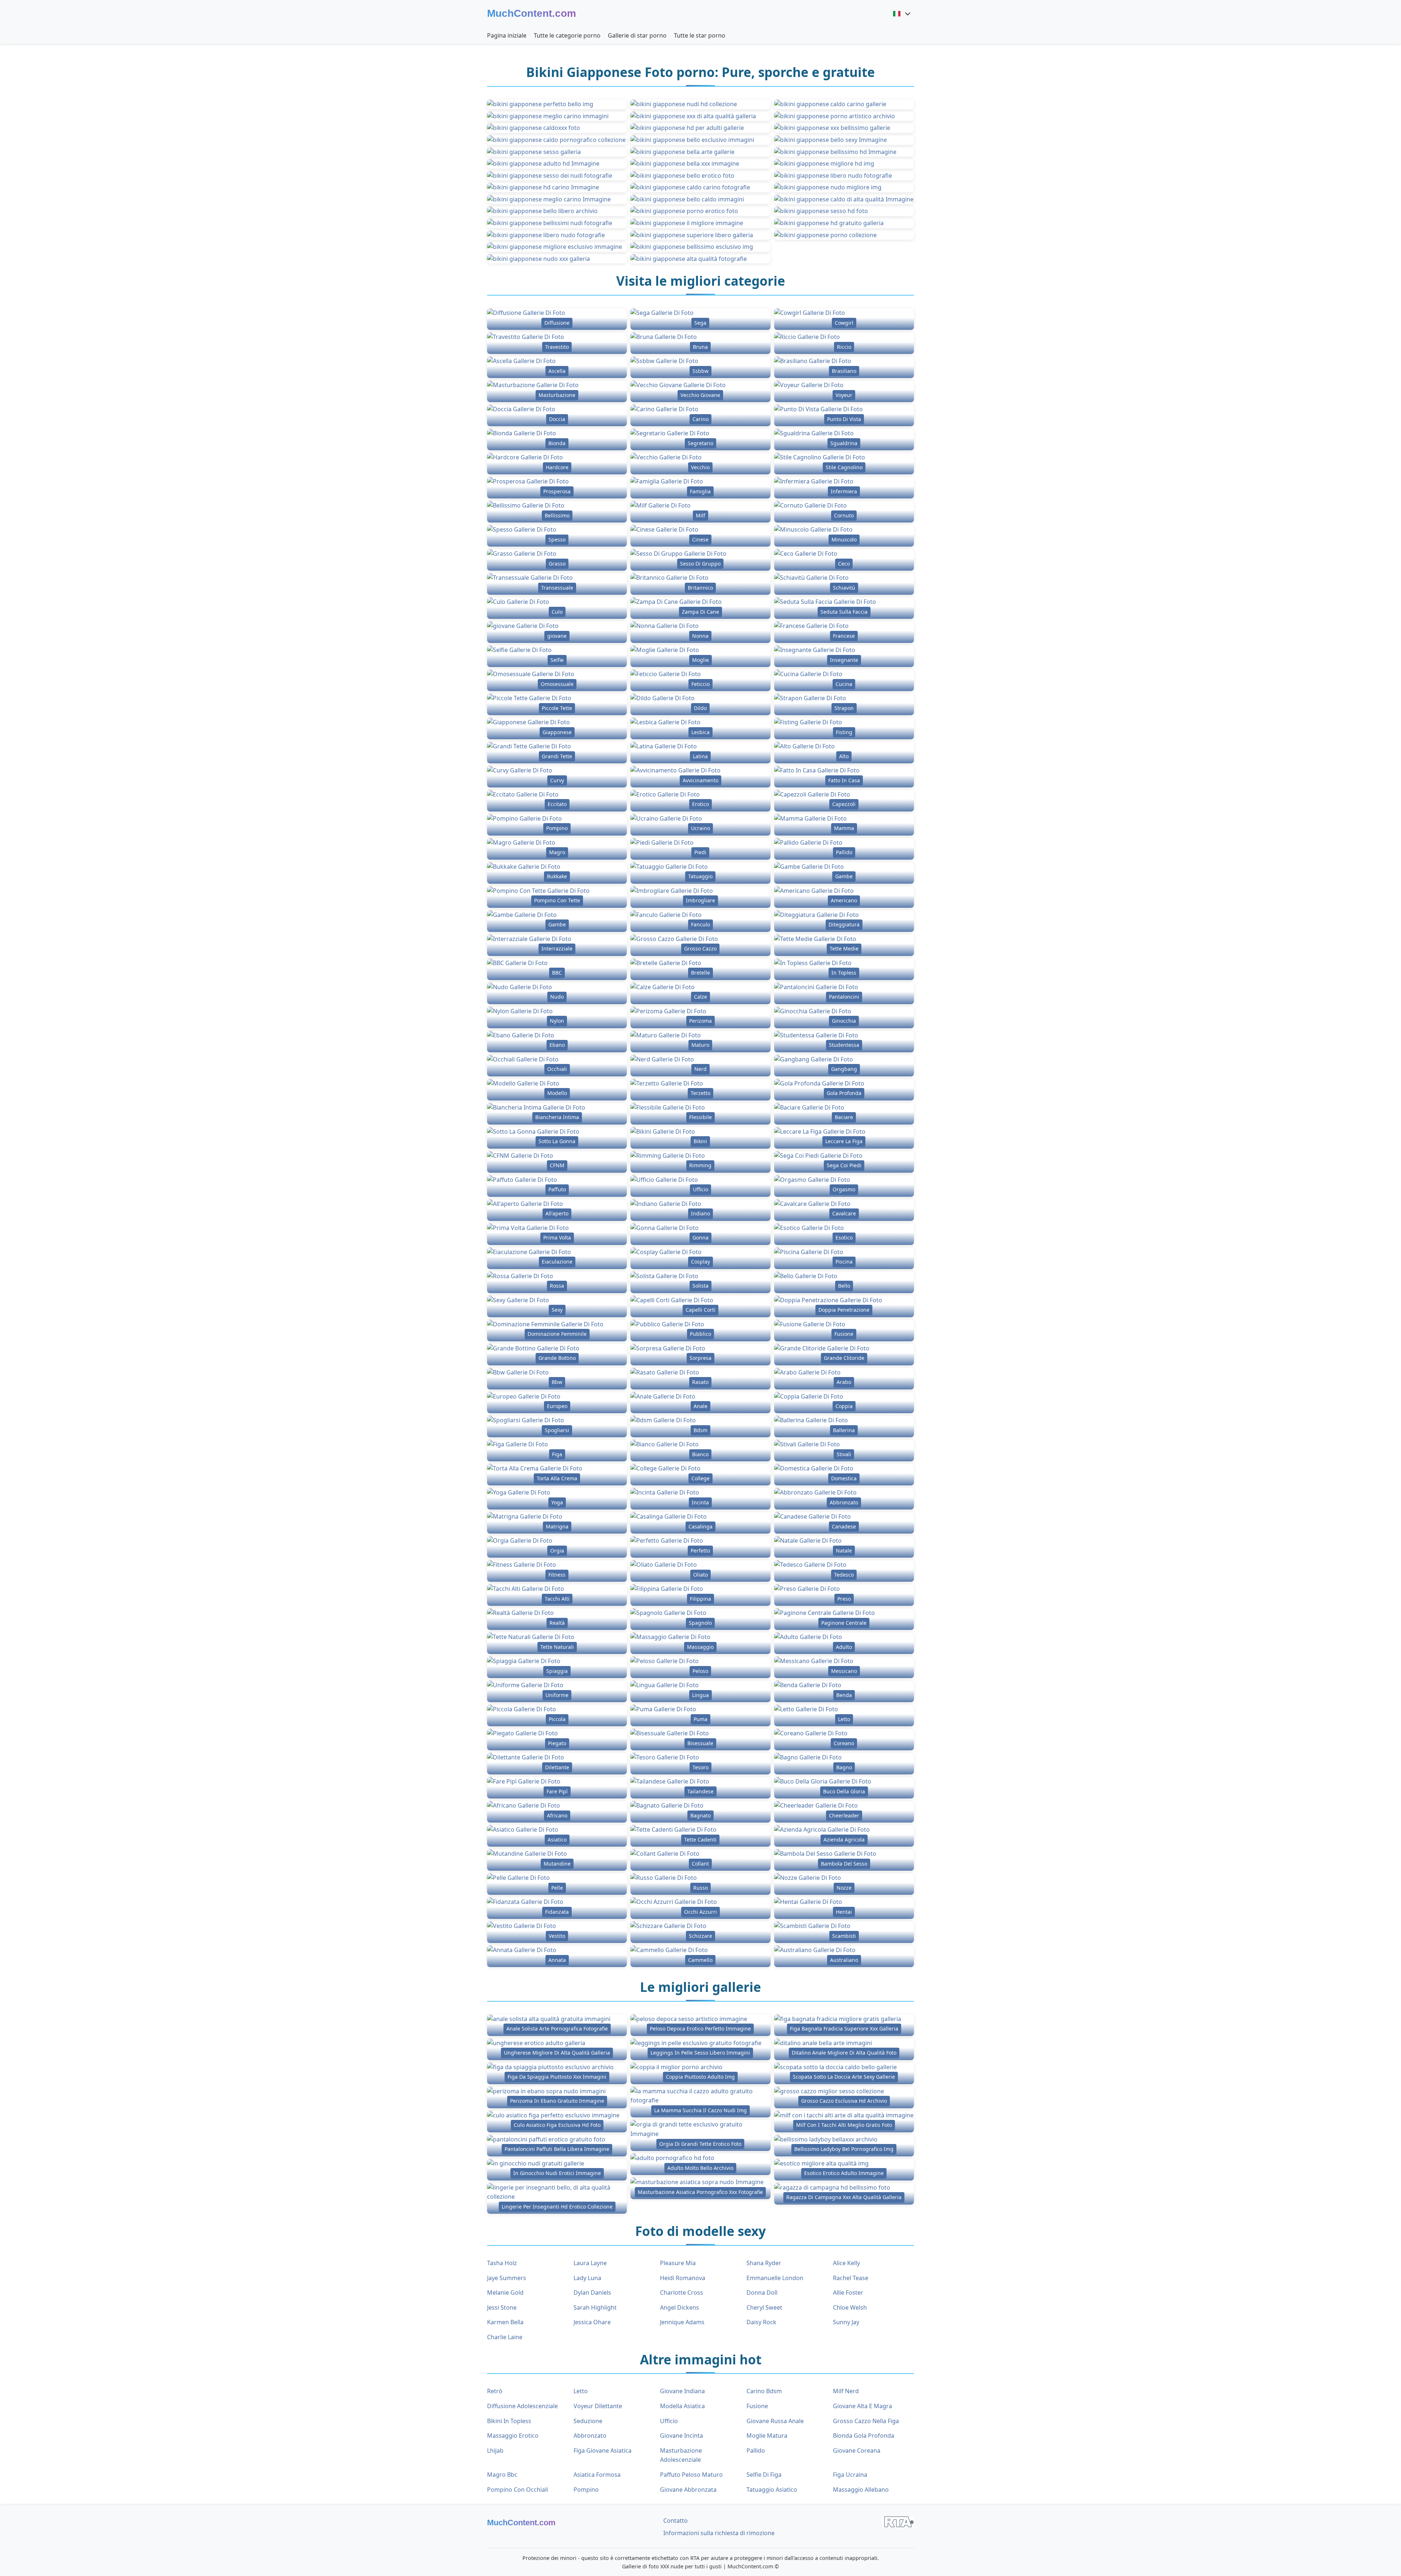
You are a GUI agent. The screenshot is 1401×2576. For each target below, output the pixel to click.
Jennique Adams (682, 2322)
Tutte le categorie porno (567, 35)
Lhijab (495, 2450)
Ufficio (669, 2421)
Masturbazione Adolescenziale (681, 2455)
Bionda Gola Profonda (864, 2436)
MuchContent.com (532, 13)
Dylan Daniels (592, 2292)
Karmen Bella (505, 2322)
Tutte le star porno (700, 35)
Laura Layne (590, 2263)
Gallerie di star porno (637, 35)
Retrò (495, 2391)
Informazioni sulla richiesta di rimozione (719, 2533)
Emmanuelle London (775, 2278)
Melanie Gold (505, 2292)
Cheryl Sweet (764, 2307)
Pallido (756, 2450)
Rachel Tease (851, 2278)
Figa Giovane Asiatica (603, 2450)
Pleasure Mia (678, 2263)
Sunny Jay (846, 2322)
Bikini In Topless (509, 2421)
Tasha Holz (502, 2263)
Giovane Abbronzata (688, 2490)
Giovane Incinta (682, 2436)
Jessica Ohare (592, 2322)
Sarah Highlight (595, 2307)
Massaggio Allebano (861, 2490)
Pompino (586, 2490)
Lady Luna (587, 2278)
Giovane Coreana (857, 2450)
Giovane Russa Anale (775, 2421)
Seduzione (588, 2421)
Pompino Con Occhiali (518, 2490)
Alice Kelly (846, 2263)
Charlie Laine (505, 2337)
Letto (581, 2391)
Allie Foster (848, 2292)
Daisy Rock (761, 2322)
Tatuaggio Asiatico (772, 2490)
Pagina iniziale (507, 35)
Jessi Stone (502, 2307)
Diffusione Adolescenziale (522, 2406)
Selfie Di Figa (764, 2475)
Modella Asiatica (682, 2406)
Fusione (757, 2406)
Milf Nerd (846, 2391)
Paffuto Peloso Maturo (691, 2475)
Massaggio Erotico (513, 2436)
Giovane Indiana (682, 2391)
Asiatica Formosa (597, 2475)
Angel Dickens (680, 2307)
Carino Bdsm (764, 2391)
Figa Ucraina (850, 2475)
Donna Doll (762, 2292)
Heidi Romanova (683, 2278)
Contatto (676, 2521)
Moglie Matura (767, 2436)
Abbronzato (590, 2436)
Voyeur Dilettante (598, 2406)
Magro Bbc (502, 2475)
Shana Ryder (764, 2263)
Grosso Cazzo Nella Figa (866, 2421)
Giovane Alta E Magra (862, 2406)
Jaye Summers (507, 2278)
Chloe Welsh (850, 2307)
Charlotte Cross (682, 2292)
